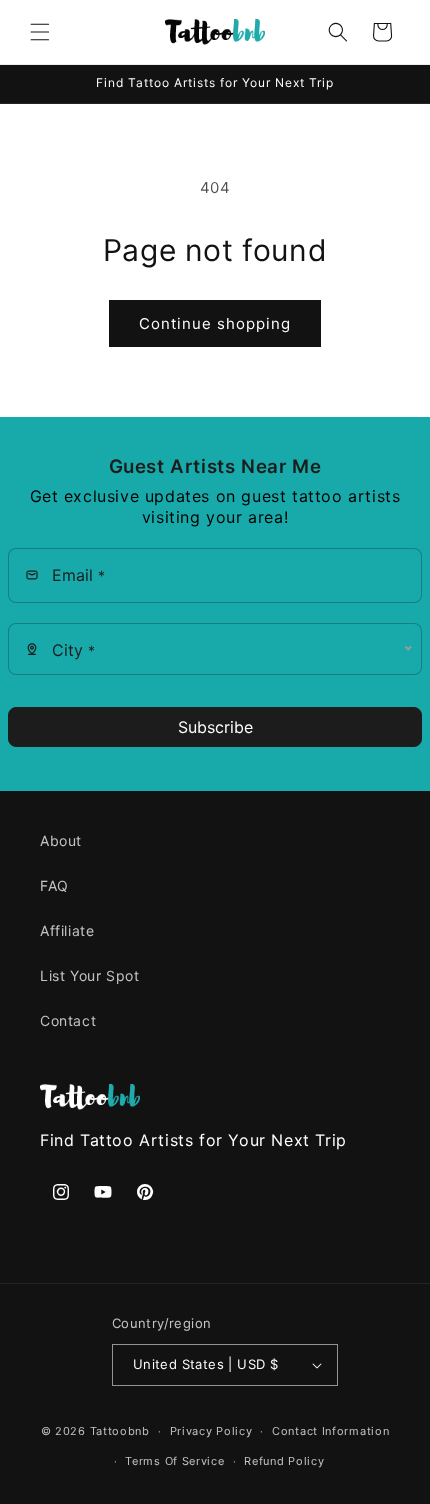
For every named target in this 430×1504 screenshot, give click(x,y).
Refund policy (284, 1461)
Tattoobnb (120, 1431)
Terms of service (174, 1461)
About (61, 840)
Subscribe (215, 727)
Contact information (330, 1431)
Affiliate (67, 930)
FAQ (54, 885)
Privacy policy (211, 1431)
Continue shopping (215, 323)
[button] (40, 32)
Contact (68, 1020)
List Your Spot (89, 975)
